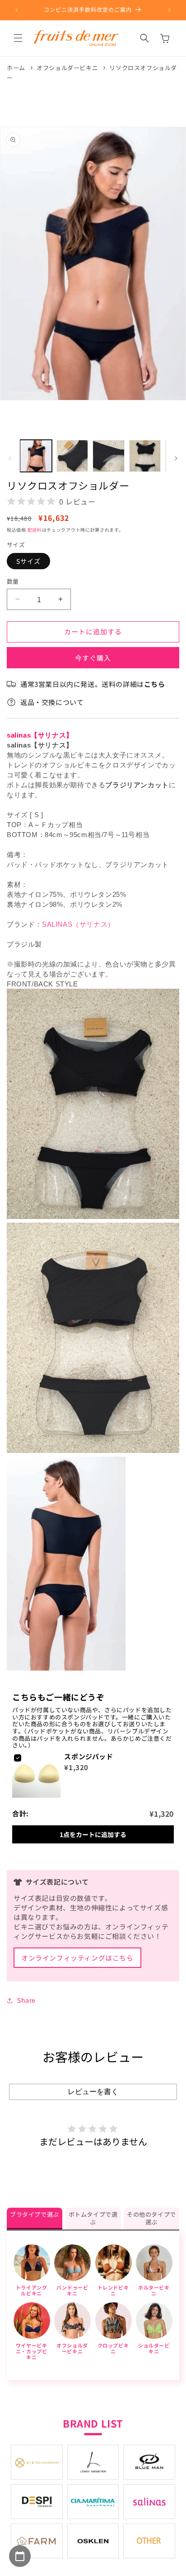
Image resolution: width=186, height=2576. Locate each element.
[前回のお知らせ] (17, 10)
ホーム (16, 68)
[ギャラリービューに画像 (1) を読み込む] (36, 456)
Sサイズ (28, 561)
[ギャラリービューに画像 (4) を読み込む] (145, 456)
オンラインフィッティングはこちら (77, 1958)
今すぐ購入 (93, 658)
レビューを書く (93, 2092)
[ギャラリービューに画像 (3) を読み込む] (109, 456)
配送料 (35, 530)
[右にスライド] (176, 458)
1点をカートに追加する (93, 1834)
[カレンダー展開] (20, 2556)
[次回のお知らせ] (169, 10)
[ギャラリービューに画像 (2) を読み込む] (72, 456)
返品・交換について (52, 702)
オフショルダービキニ (67, 68)
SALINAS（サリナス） (78, 924)
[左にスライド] (10, 458)
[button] (18, 38)
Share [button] (26, 2000)
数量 (13, 581)
